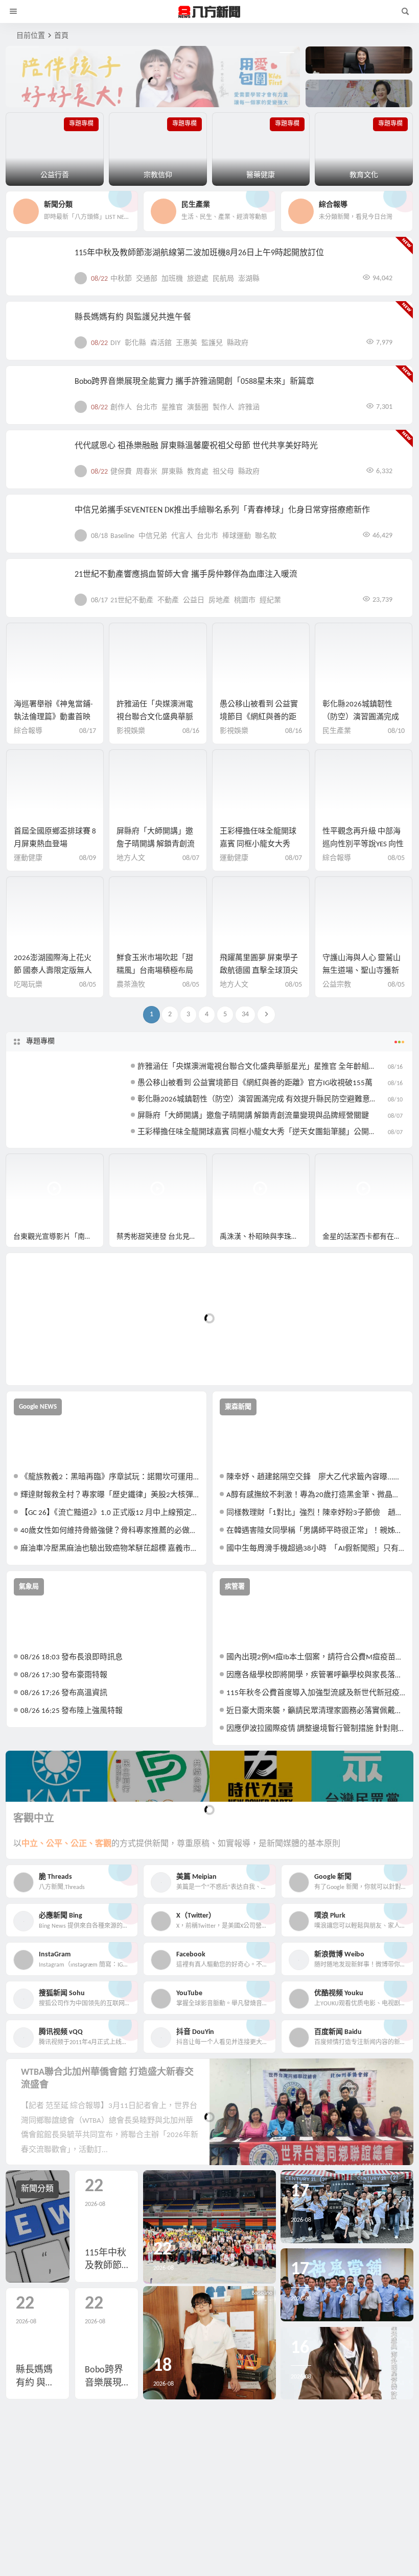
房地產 (219, 600)
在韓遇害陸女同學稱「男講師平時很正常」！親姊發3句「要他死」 (316, 1531)
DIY (115, 343)
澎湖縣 (249, 279)
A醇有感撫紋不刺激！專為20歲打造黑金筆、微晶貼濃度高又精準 (316, 1495)
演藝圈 (198, 408)
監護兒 (212, 343)
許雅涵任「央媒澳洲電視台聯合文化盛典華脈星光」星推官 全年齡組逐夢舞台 (269, 1067)
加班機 (172, 279)
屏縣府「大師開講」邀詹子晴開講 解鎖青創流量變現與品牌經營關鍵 (156, 844)
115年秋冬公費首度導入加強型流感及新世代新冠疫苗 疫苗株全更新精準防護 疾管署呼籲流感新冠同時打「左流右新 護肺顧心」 (316, 1693)
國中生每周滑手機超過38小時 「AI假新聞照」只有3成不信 (316, 1549)
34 (245, 1014)
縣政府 (238, 343)
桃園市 (245, 600)
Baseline (122, 536)
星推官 (172, 408)
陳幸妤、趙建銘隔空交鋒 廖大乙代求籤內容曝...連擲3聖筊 (316, 1477)
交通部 (147, 279)
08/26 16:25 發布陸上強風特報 (72, 1711)
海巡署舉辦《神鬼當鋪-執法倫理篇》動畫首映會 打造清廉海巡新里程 (53, 717)
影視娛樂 (131, 731)
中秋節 (121, 279)
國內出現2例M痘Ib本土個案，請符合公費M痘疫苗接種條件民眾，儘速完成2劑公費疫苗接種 (316, 1658)
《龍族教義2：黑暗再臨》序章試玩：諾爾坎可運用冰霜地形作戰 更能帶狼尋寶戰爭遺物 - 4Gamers (110, 1477)
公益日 (194, 600)
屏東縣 (172, 472)
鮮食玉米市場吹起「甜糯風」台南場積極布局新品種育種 (155, 971)
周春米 (147, 472)
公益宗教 (337, 985)
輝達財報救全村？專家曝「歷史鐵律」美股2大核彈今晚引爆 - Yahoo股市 (110, 1495)
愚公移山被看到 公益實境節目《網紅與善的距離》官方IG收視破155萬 (260, 717)
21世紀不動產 (132, 600)
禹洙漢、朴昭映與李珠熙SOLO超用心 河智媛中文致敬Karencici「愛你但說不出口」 (265, 1237)
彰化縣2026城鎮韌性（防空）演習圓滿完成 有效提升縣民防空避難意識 (258, 1100)
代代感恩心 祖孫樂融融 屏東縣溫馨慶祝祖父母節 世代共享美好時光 (196, 446)
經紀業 (270, 600)
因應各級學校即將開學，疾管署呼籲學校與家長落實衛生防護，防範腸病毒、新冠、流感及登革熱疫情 (316, 1675)
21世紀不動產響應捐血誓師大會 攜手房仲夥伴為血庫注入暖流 (186, 575)
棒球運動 (237, 536)
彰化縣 (135, 343)
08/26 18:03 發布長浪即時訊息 (72, 1658)
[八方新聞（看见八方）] (209, 12)
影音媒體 (30, 1166)
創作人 (121, 408)
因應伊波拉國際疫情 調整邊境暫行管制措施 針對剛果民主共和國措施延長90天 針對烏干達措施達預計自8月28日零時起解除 (316, 1729)
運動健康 (28, 858)
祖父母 (223, 472)
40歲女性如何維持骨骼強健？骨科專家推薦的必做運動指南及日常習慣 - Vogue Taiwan (110, 1531)
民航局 (223, 279)
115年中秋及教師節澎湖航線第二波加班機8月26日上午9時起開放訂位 (199, 253)
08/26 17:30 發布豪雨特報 (64, 1675)
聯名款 (266, 536)
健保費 (121, 472)
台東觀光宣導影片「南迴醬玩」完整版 (59, 1237)
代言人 (182, 536)
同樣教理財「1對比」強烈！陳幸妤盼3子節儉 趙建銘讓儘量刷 (316, 1513)
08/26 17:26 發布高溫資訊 (64, 1693)
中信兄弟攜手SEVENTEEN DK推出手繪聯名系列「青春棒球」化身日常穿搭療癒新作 (222, 510)
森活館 (161, 343)
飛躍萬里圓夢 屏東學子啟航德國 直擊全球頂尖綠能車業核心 (259, 971)
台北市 (147, 408)
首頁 (61, 36)
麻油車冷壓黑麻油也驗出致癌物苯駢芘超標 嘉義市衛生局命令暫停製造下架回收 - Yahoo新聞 (110, 1549)
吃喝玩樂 (28, 985)
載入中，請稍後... (51, 1360)
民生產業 (337, 731)
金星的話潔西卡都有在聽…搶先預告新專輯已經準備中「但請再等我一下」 (368, 1237)
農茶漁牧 (131, 985)
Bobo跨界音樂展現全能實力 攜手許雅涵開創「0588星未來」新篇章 (194, 382)
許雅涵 (249, 408)
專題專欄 (40, 1041)
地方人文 (131, 858)
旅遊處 (198, 279)
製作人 (223, 408)
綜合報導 (28, 731)
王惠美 (187, 343)
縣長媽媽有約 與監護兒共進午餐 (133, 317)
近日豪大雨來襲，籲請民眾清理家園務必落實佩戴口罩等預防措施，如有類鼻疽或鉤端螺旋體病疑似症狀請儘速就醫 (316, 1711)
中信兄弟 (153, 536)
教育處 (198, 472)
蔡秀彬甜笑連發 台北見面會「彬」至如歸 (162, 1237)
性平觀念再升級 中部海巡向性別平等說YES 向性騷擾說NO (363, 844)
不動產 (168, 600)
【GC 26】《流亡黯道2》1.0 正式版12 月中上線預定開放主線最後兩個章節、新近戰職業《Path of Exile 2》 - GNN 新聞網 (110, 1513)
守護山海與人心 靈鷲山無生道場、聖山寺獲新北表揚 (362, 971)
